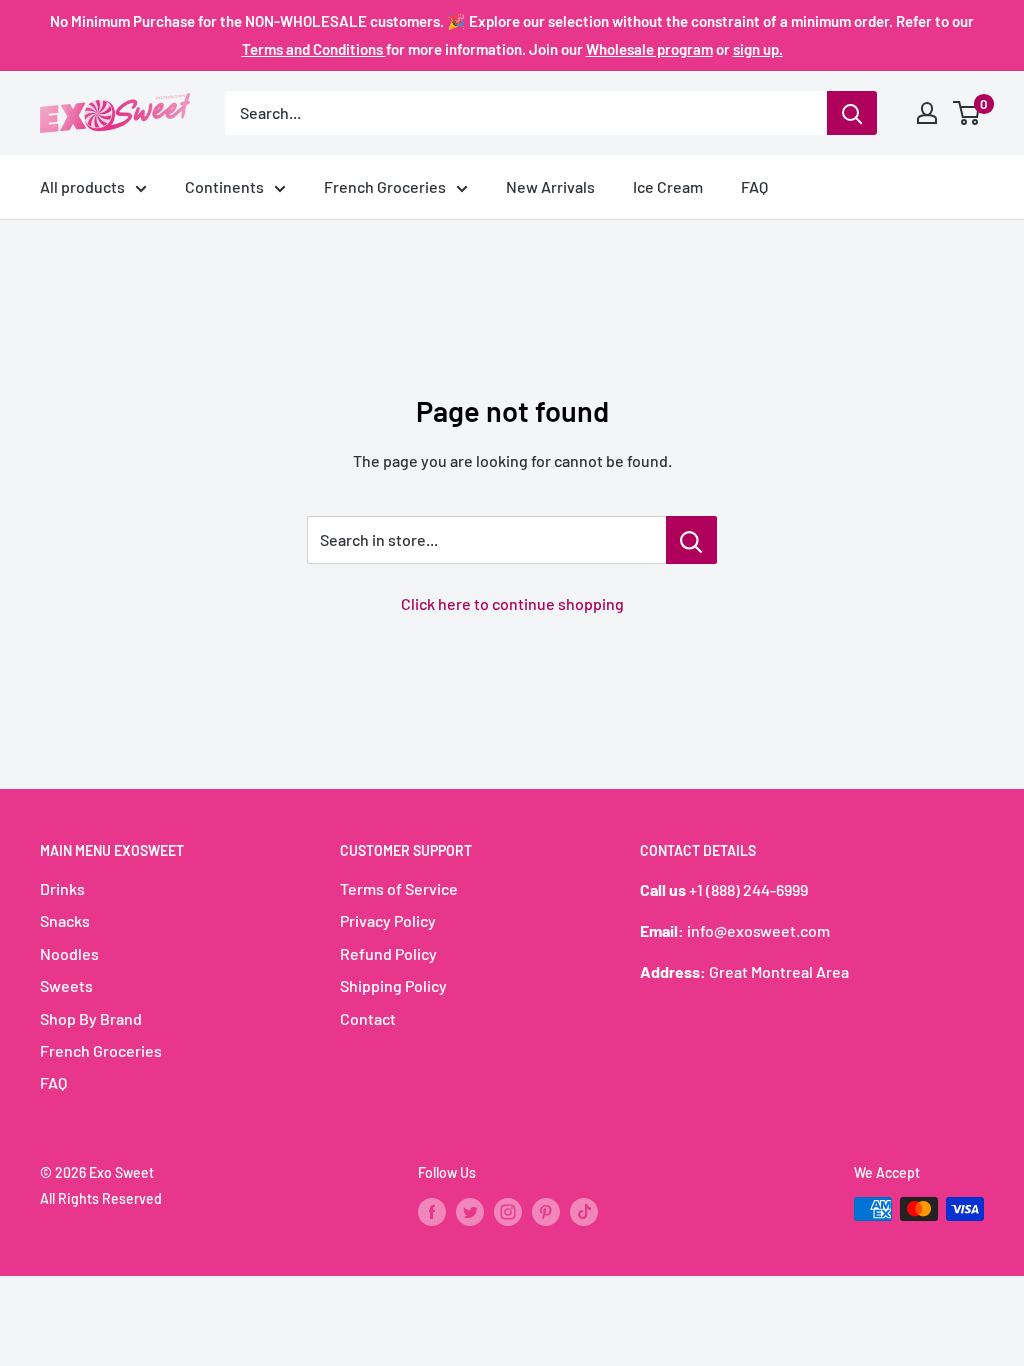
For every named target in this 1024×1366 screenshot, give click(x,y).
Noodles (69, 953)
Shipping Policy (393, 985)
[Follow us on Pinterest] (546, 1211)
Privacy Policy (388, 920)
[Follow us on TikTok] (584, 1211)
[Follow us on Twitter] (470, 1211)
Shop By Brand (91, 1018)
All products (82, 186)
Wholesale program (649, 49)
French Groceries (385, 186)
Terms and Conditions (314, 49)
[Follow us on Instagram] (508, 1211)
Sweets (66, 985)
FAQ (754, 186)
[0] (967, 113)
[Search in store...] (691, 540)
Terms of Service (399, 888)
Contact (368, 1018)
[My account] (927, 113)
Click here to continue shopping (512, 603)
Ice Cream (668, 186)
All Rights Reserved (101, 1198)
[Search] (852, 113)
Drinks (62, 888)
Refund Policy (388, 953)
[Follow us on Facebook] (432, 1211)
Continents (224, 186)
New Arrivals (550, 186)
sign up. (758, 49)
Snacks (65, 920)
